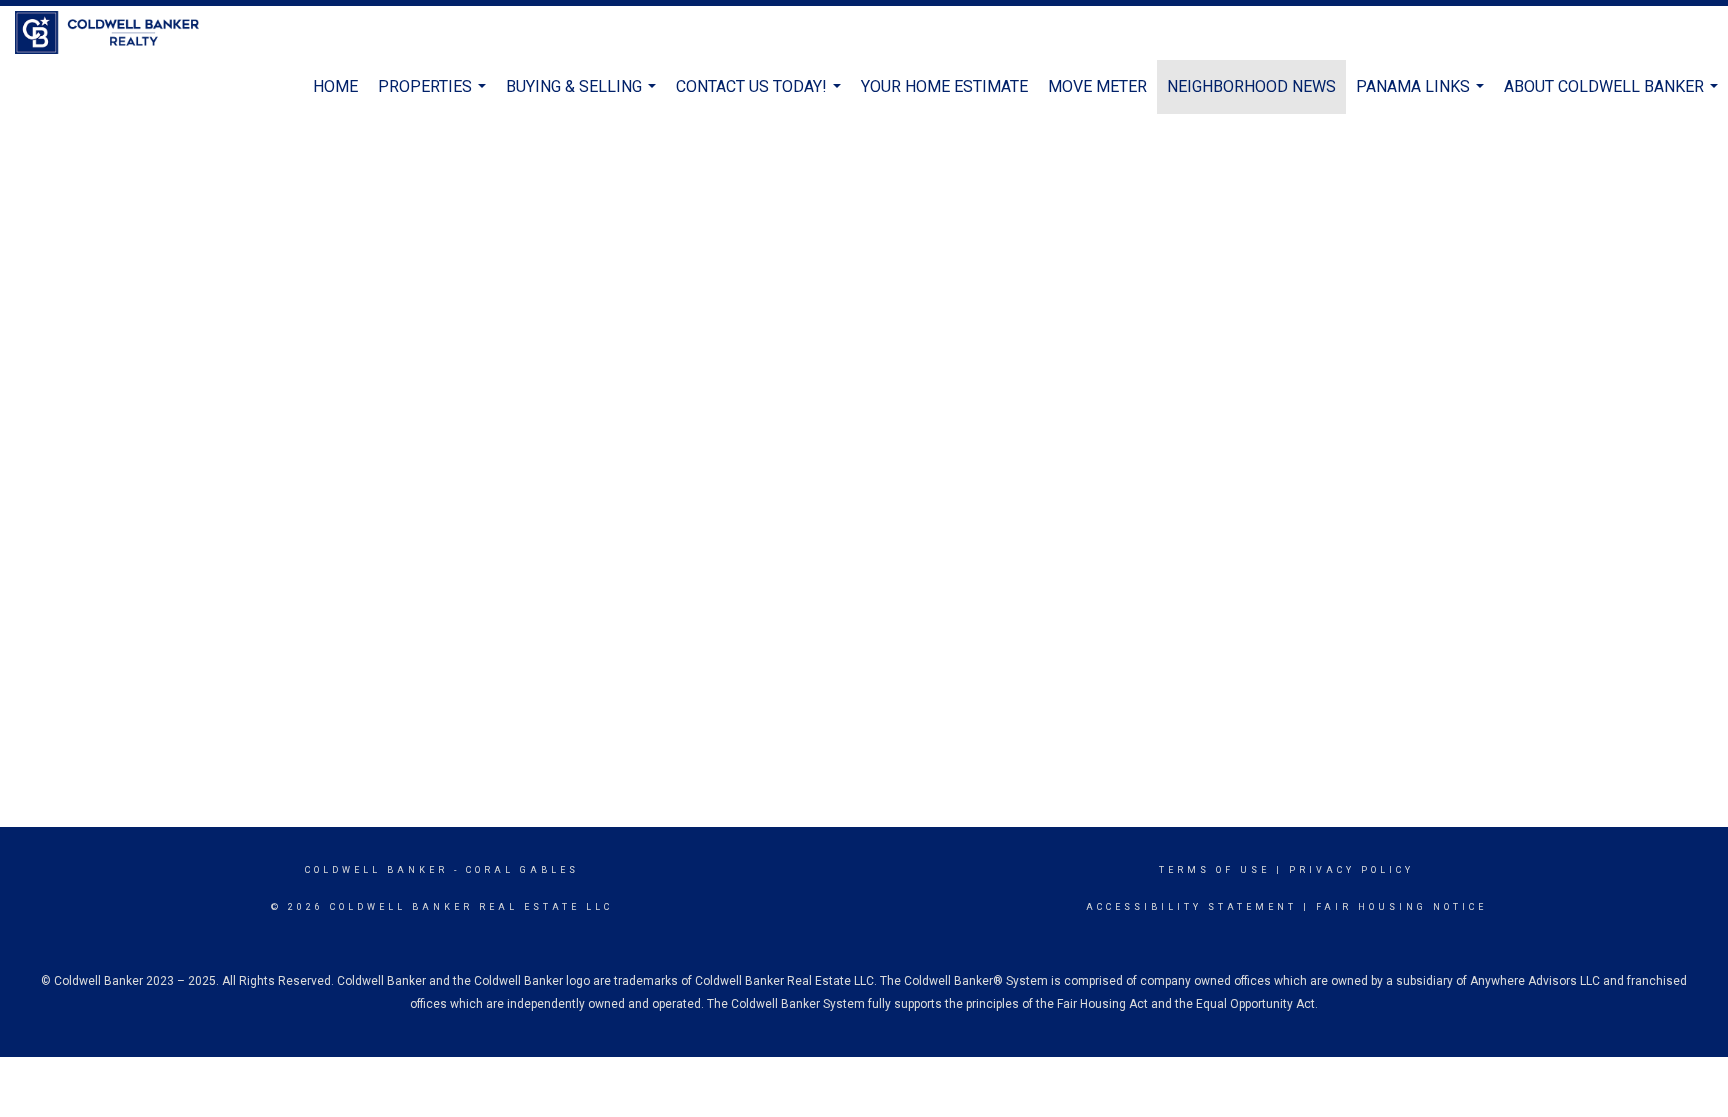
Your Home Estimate (944, 86)
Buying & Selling (583, 95)
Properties (434, 95)
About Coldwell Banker (1613, 95)
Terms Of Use (1214, 870)
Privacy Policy (1351, 870)
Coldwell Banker (376, 870)
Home (335, 86)
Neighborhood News (1251, 86)
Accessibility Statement (1191, 907)
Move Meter (1097, 86)
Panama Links (1422, 95)
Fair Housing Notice (1401, 907)
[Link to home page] (117, 33)
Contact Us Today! (761, 95)
